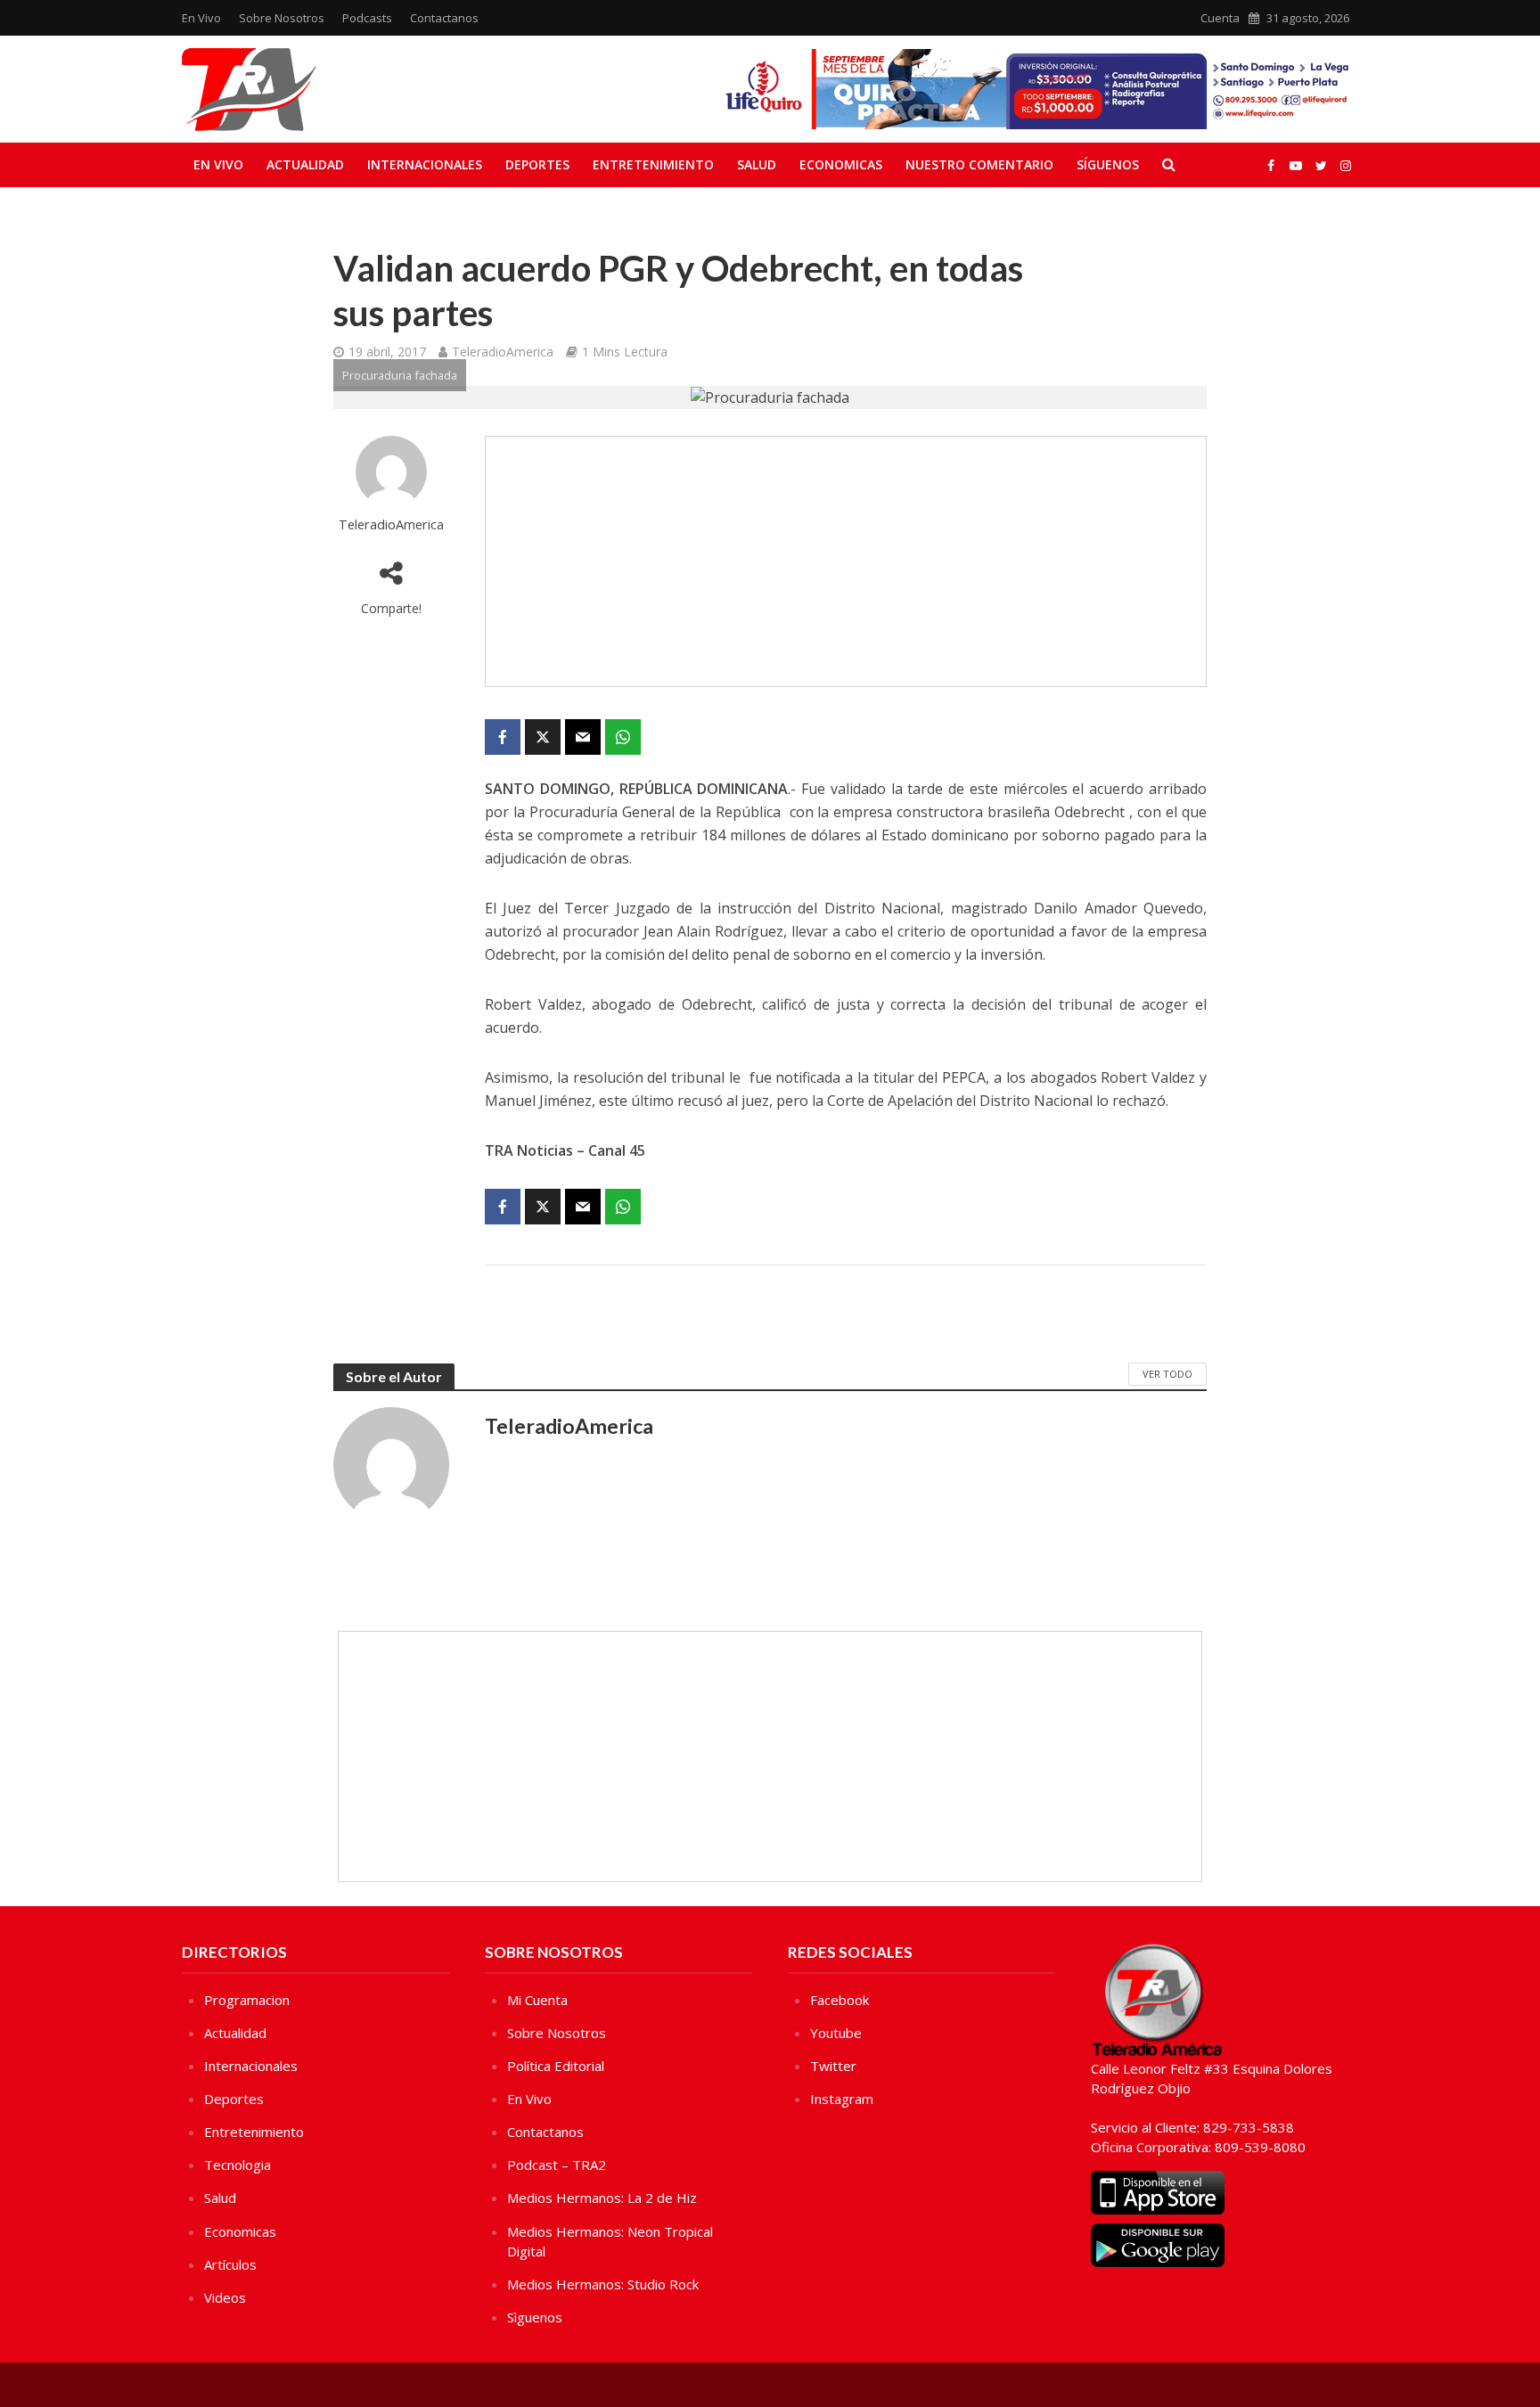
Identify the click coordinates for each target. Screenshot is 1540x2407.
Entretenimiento (653, 164)
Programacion (247, 2000)
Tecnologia (238, 2165)
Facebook (840, 2000)
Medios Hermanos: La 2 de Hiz (602, 2198)
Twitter (833, 2066)
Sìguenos (535, 2317)
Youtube (836, 2033)
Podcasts (367, 18)
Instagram (842, 2099)
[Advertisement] (846, 561)
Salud (757, 164)
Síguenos (1108, 164)
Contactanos (444, 18)
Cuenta (1220, 18)
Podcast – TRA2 (557, 2165)
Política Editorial (556, 2066)
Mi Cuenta (537, 2000)
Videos (225, 2297)
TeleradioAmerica (503, 352)
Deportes (537, 164)
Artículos (230, 2264)
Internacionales (425, 164)
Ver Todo (1167, 1374)
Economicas (841, 164)
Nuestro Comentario (979, 164)
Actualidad (305, 164)
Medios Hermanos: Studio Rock (603, 2284)
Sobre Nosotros (282, 18)
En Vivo (201, 18)
